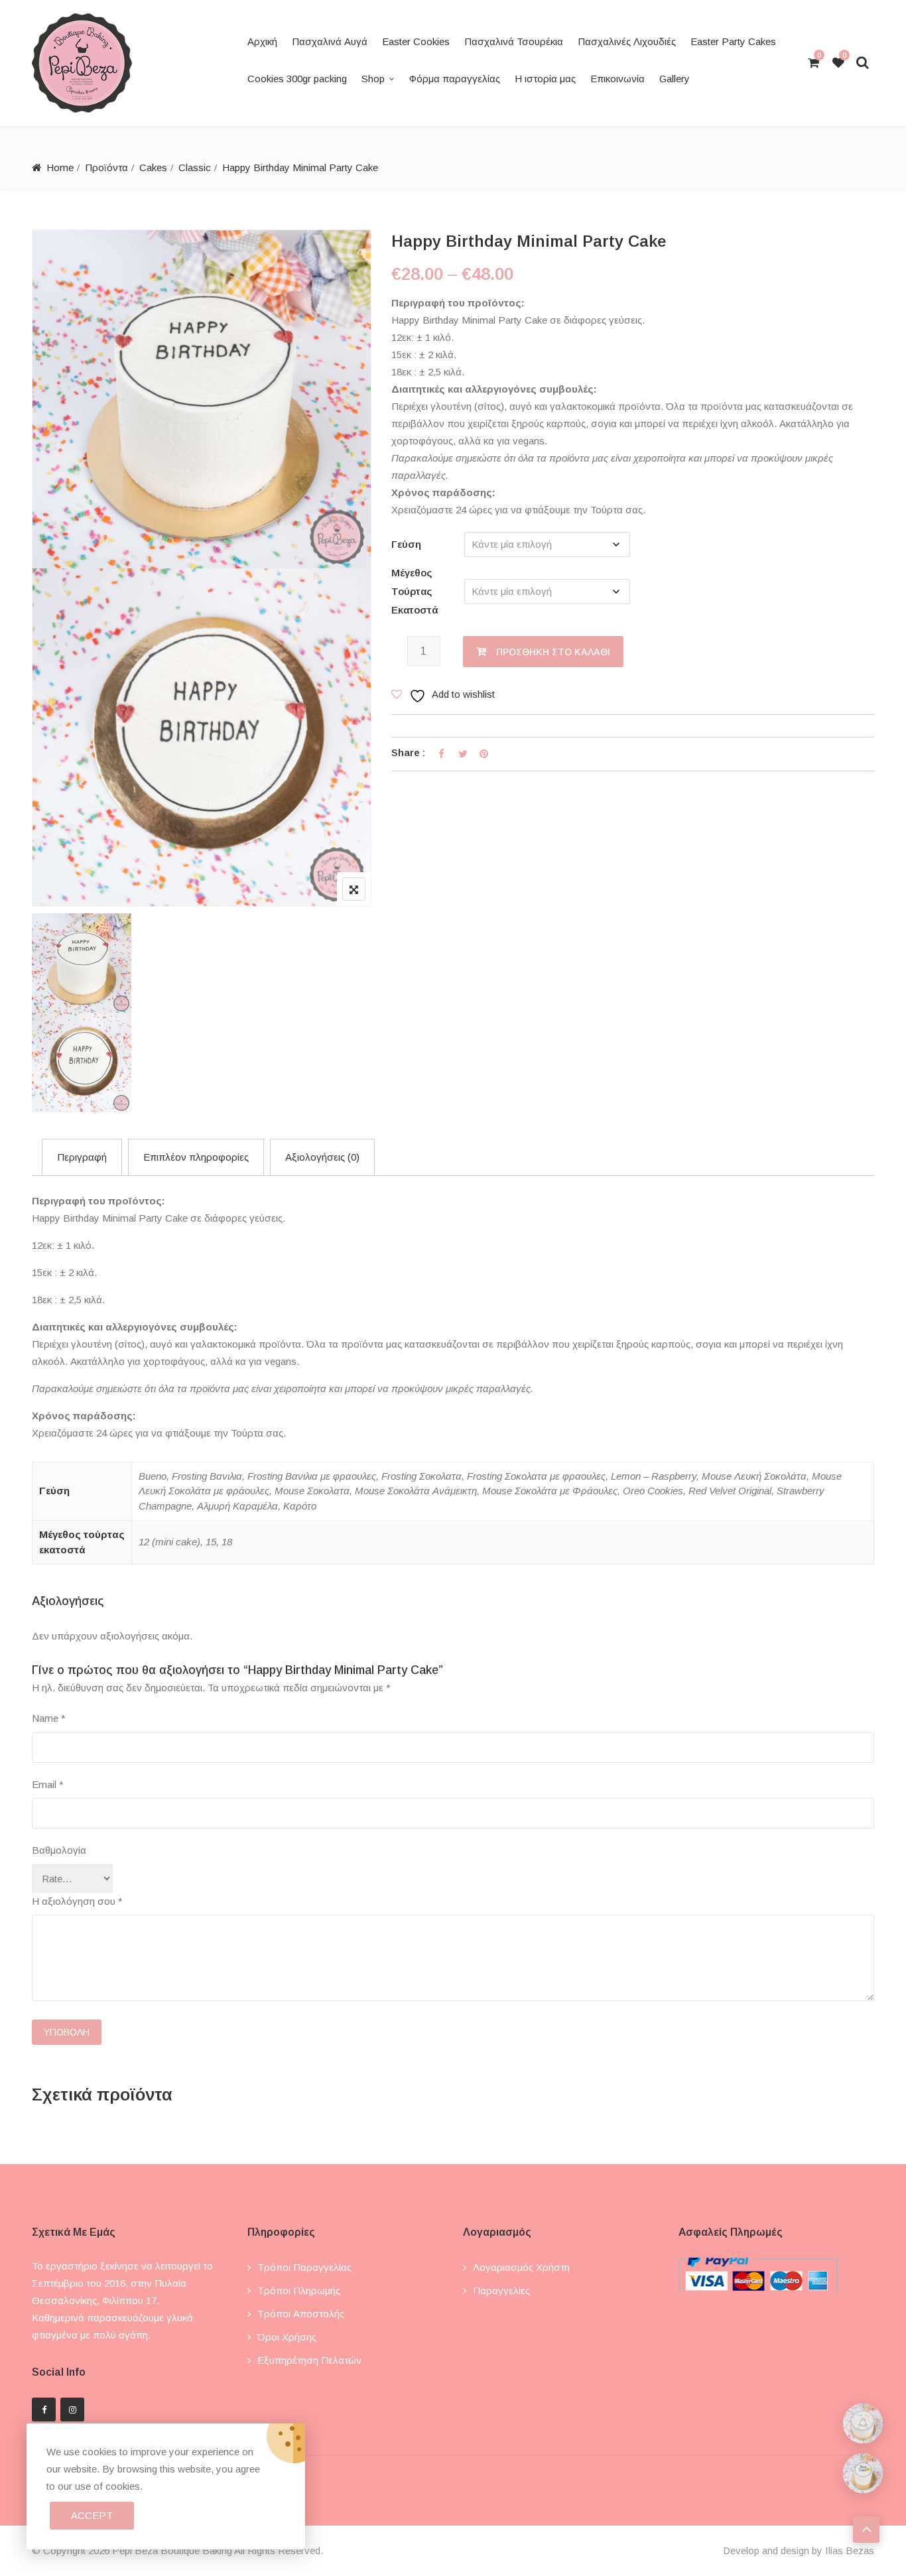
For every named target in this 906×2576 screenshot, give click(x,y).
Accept (92, 2515)
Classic (195, 167)
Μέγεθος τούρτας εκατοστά (415, 591)
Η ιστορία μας (545, 79)
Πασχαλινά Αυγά (330, 41)
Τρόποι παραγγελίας (304, 2267)
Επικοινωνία (617, 79)
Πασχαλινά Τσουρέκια (514, 41)
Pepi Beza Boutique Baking (172, 2550)
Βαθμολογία (59, 1850)
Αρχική (262, 41)
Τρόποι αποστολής (301, 2314)
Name (49, 1718)
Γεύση (406, 544)
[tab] (82, 1157)
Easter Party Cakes (733, 41)
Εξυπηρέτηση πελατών (309, 2360)
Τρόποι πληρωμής (299, 2290)
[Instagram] (72, 2410)
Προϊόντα (106, 167)
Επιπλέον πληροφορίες (196, 1157)
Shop (373, 79)
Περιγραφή (82, 1157)
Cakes (153, 167)
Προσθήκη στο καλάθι (553, 652)
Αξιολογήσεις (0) (322, 1157)
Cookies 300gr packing (297, 79)
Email (48, 1784)
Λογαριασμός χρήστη (521, 2267)
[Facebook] (44, 2410)
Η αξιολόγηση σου (77, 1901)
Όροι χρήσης (287, 2337)
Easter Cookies (416, 41)
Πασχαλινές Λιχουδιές (627, 41)
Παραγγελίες (501, 2290)
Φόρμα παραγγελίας (455, 79)
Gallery (675, 79)
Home (60, 167)
